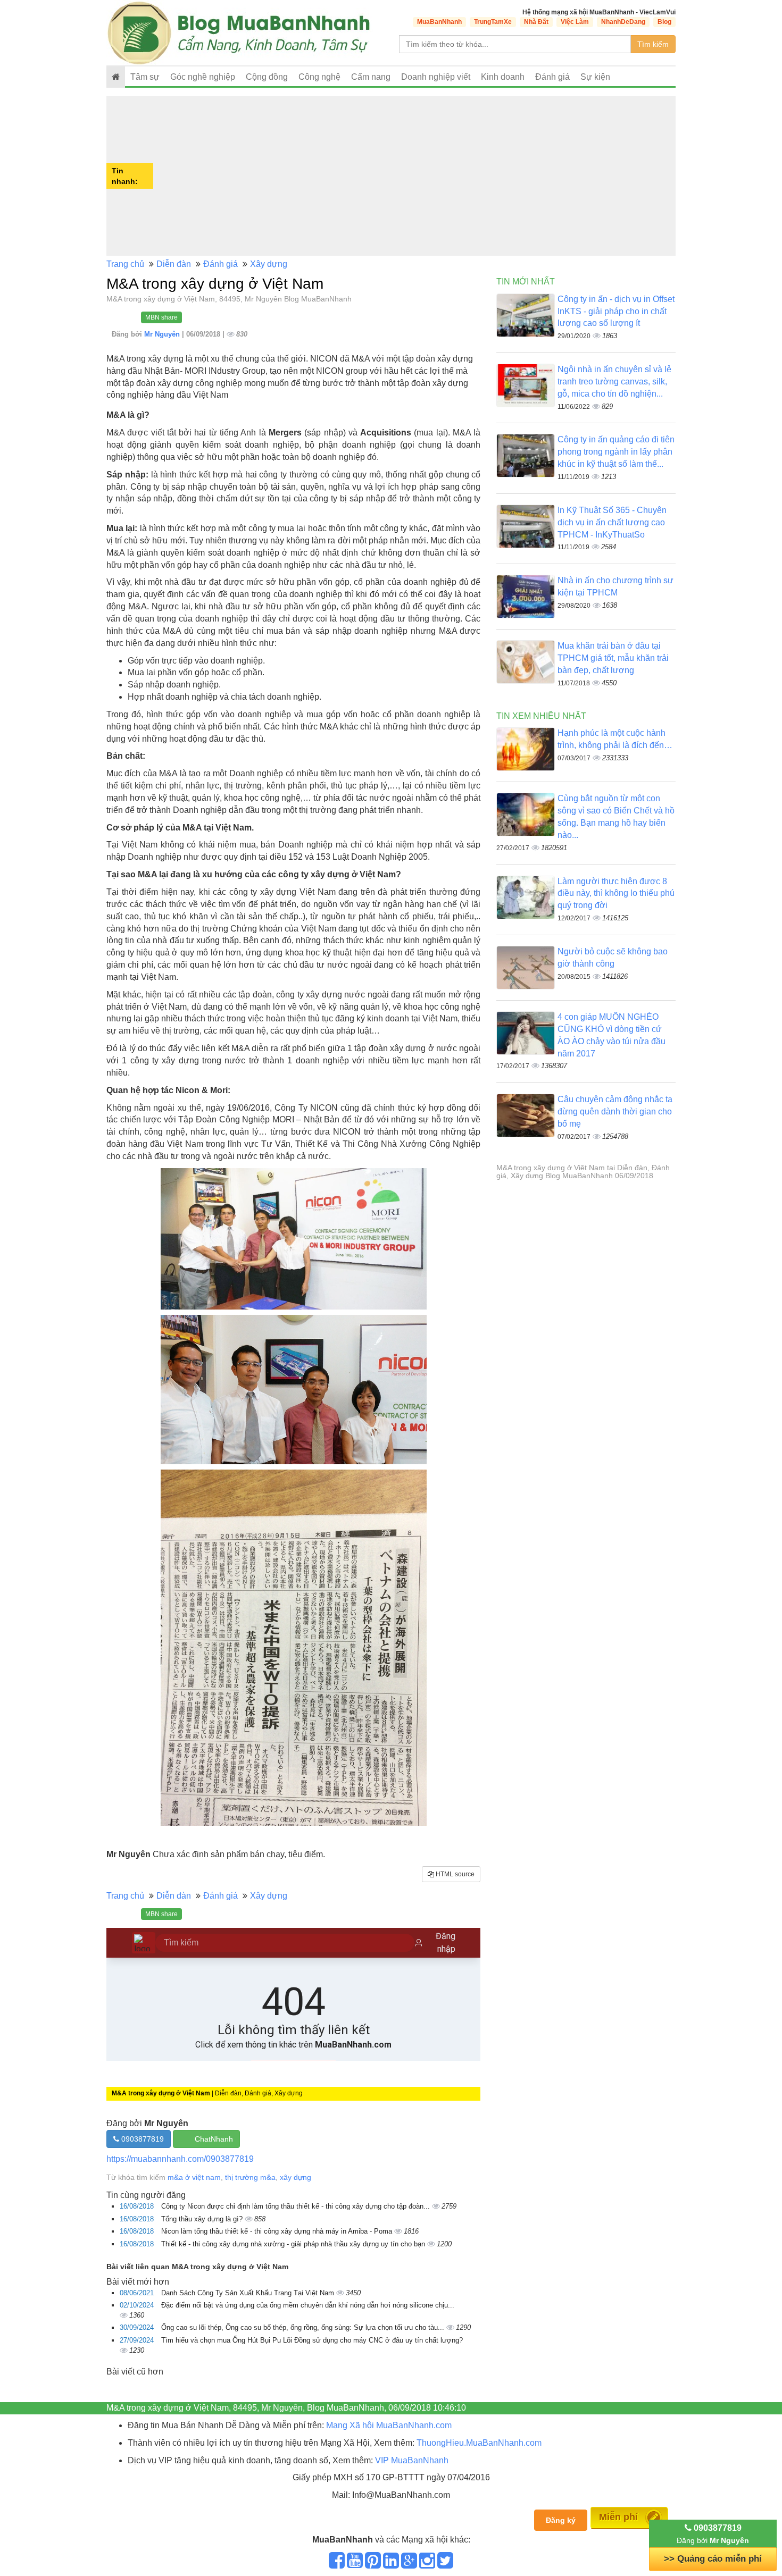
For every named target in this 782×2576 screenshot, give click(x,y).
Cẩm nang (371, 77)
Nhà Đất (536, 22)
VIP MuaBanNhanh (412, 2460)
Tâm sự (145, 77)
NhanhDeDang (623, 22)
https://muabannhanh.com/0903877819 (180, 2159)
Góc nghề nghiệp (203, 77)
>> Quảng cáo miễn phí (713, 2559)
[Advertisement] (416, 176)
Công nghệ (319, 77)
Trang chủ (125, 264)
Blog (664, 22)
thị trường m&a (250, 2177)
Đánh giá (552, 77)
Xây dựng (269, 264)
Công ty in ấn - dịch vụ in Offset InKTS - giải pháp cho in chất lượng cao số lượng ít (616, 311)
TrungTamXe (493, 22)
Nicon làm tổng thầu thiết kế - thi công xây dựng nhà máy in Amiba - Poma (278, 2231)
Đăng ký (561, 2520)
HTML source (454, 1874)
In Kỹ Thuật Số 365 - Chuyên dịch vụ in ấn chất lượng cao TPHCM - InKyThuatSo (612, 522)
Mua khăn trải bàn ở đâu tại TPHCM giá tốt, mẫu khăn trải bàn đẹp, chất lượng (613, 658)
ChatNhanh (214, 2139)
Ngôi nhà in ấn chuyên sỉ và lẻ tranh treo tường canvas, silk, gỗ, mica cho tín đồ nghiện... (614, 381)
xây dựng (296, 2177)
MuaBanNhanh (439, 22)
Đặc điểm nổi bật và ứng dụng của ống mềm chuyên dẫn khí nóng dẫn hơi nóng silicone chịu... (308, 2305)
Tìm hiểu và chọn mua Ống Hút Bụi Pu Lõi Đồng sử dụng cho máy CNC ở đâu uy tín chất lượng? (312, 2340)
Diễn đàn (174, 264)
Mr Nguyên (163, 334)
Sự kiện (595, 77)
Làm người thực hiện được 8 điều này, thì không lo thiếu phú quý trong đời (616, 893)
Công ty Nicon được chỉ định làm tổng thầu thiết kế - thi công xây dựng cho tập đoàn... (297, 2206)
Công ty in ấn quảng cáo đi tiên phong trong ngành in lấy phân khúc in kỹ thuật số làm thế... (616, 452)
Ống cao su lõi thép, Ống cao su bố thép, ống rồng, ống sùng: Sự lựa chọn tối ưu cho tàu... (304, 2327)
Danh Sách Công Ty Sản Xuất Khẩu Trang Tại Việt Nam (249, 2293)
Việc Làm (575, 22)
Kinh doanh (503, 77)
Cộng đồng (267, 77)
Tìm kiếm (653, 44)
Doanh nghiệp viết (436, 77)
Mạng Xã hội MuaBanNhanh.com (389, 2425)
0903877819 (142, 2139)
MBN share (161, 317)
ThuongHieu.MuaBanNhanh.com (479, 2443)
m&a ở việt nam (194, 2177)
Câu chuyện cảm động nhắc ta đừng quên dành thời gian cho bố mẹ (615, 1111)
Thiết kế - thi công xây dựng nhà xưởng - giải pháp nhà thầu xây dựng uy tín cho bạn (294, 2244)
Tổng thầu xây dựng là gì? (203, 2219)
